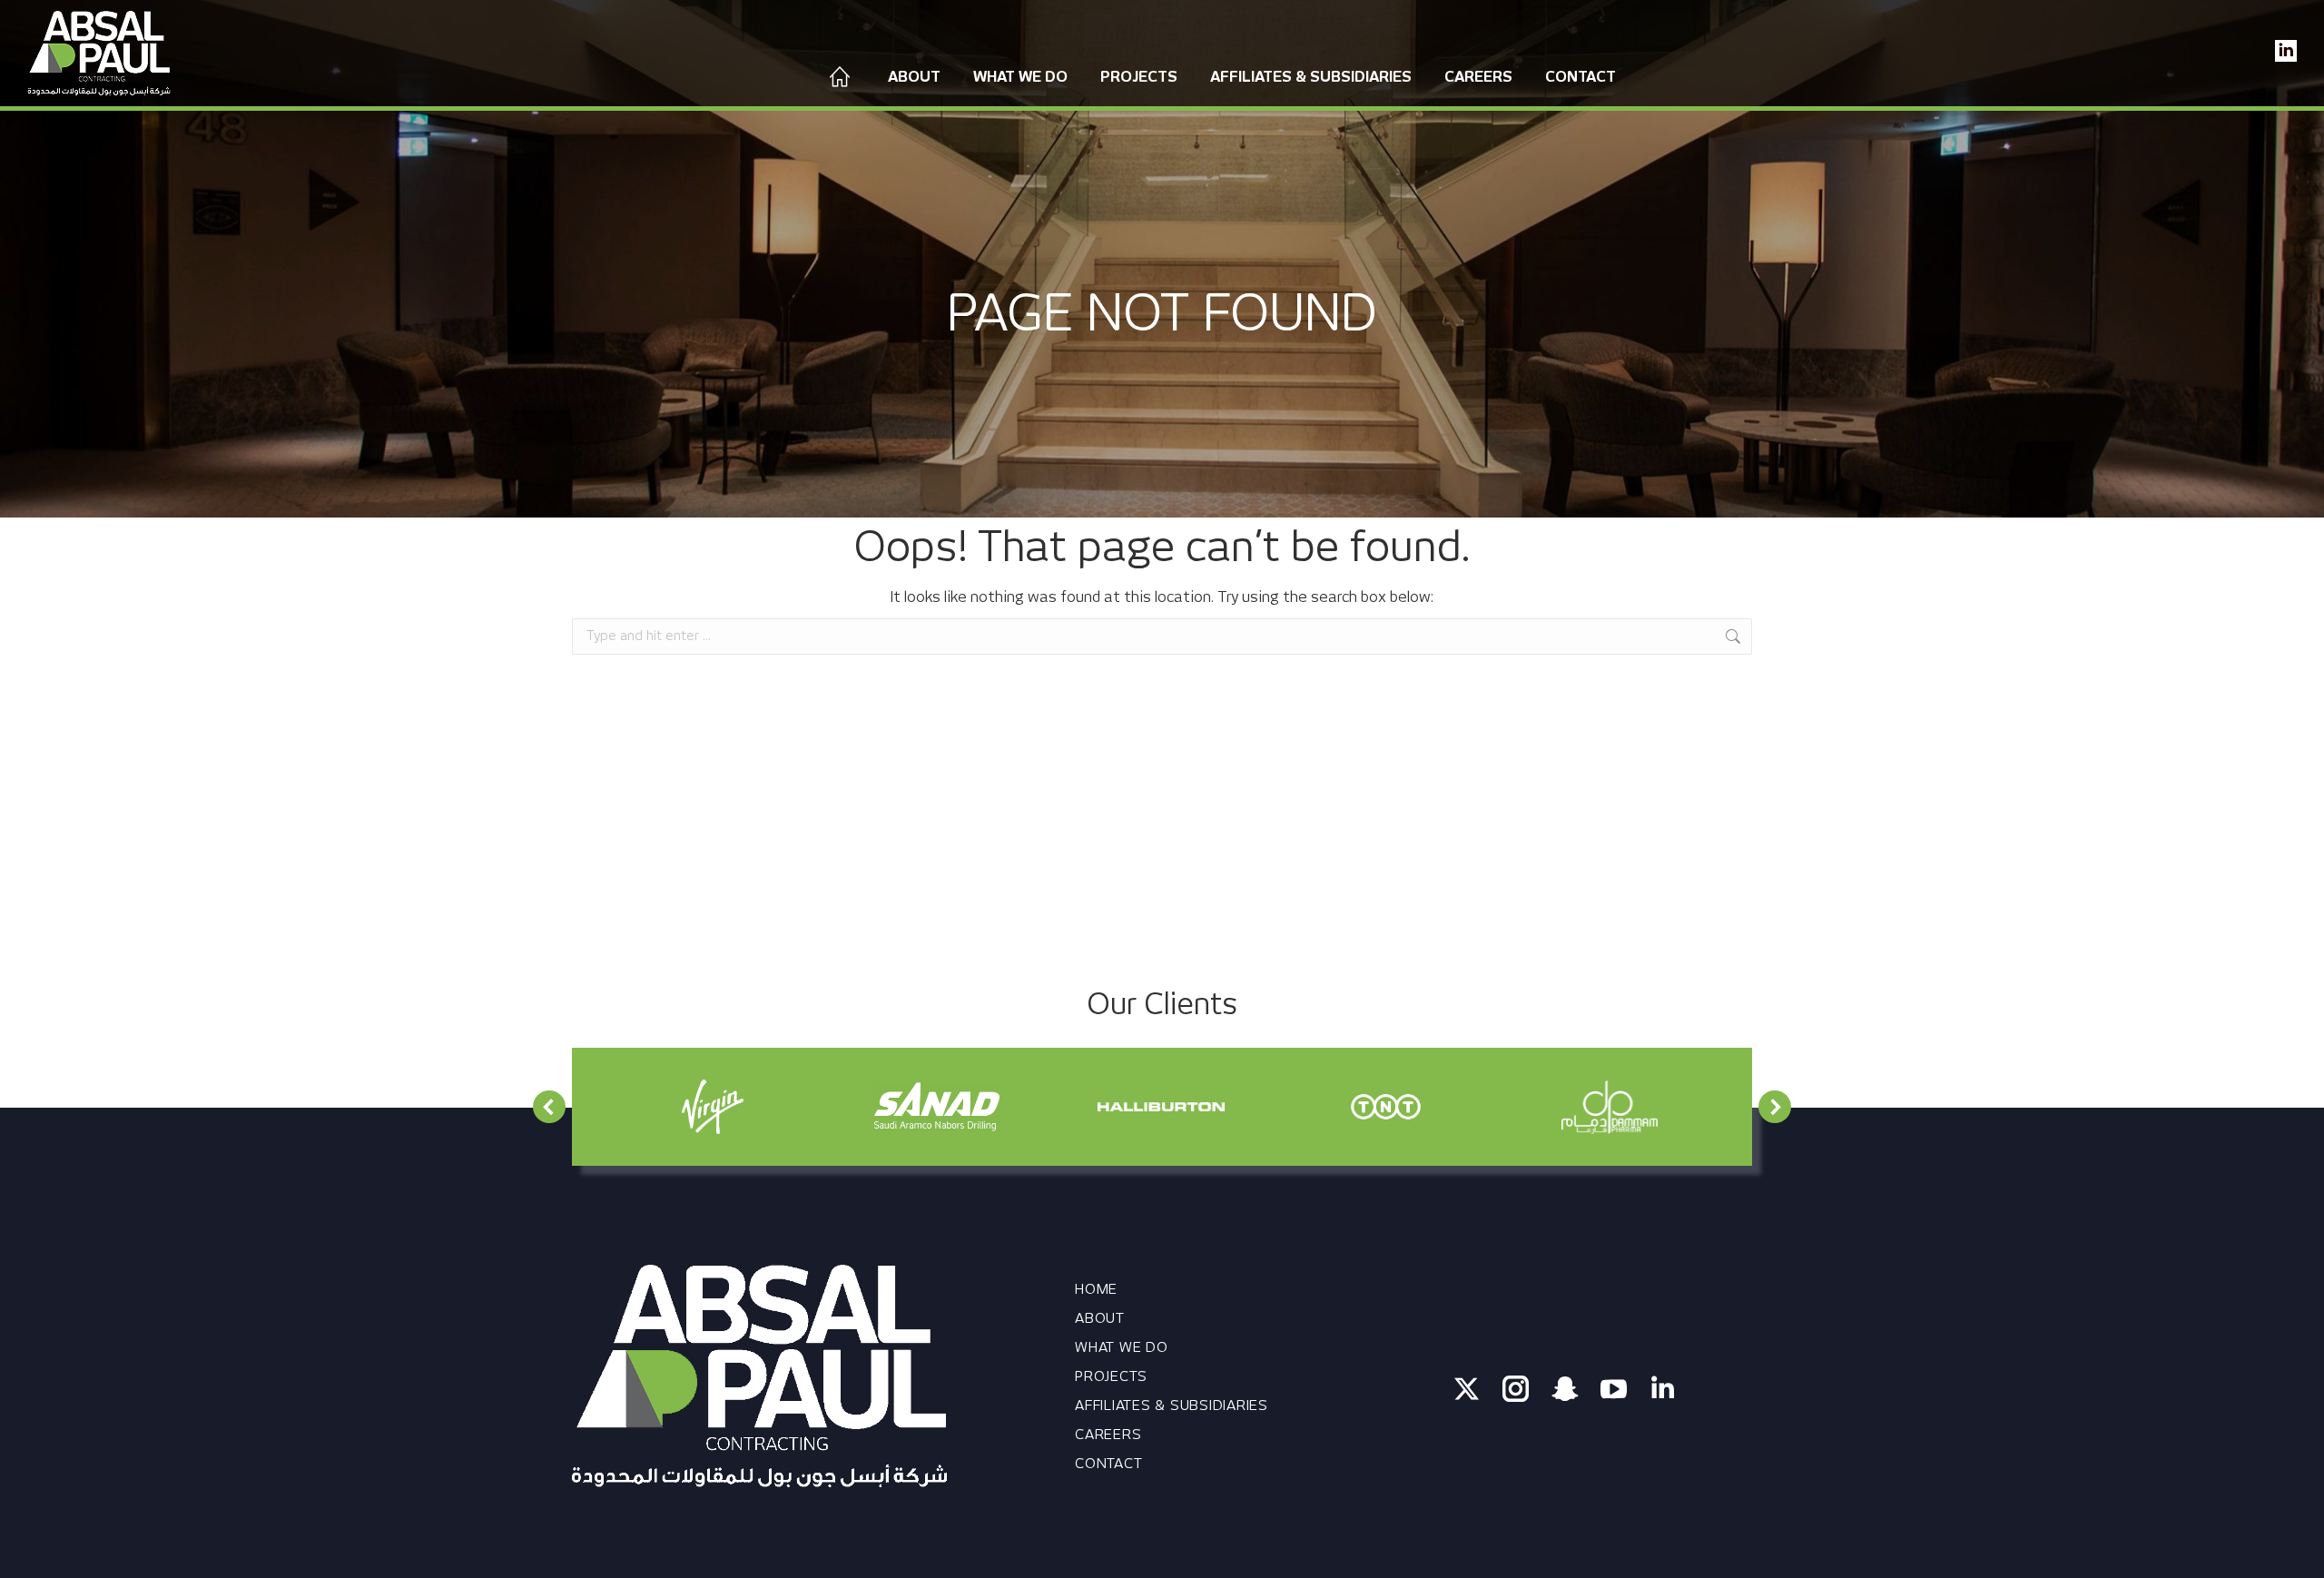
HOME (1096, 1289)
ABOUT (1100, 1318)
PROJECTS (1111, 1376)
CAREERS (1108, 1435)
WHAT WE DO (1122, 1347)
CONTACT (1108, 1464)
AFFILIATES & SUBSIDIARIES (1172, 1405)
